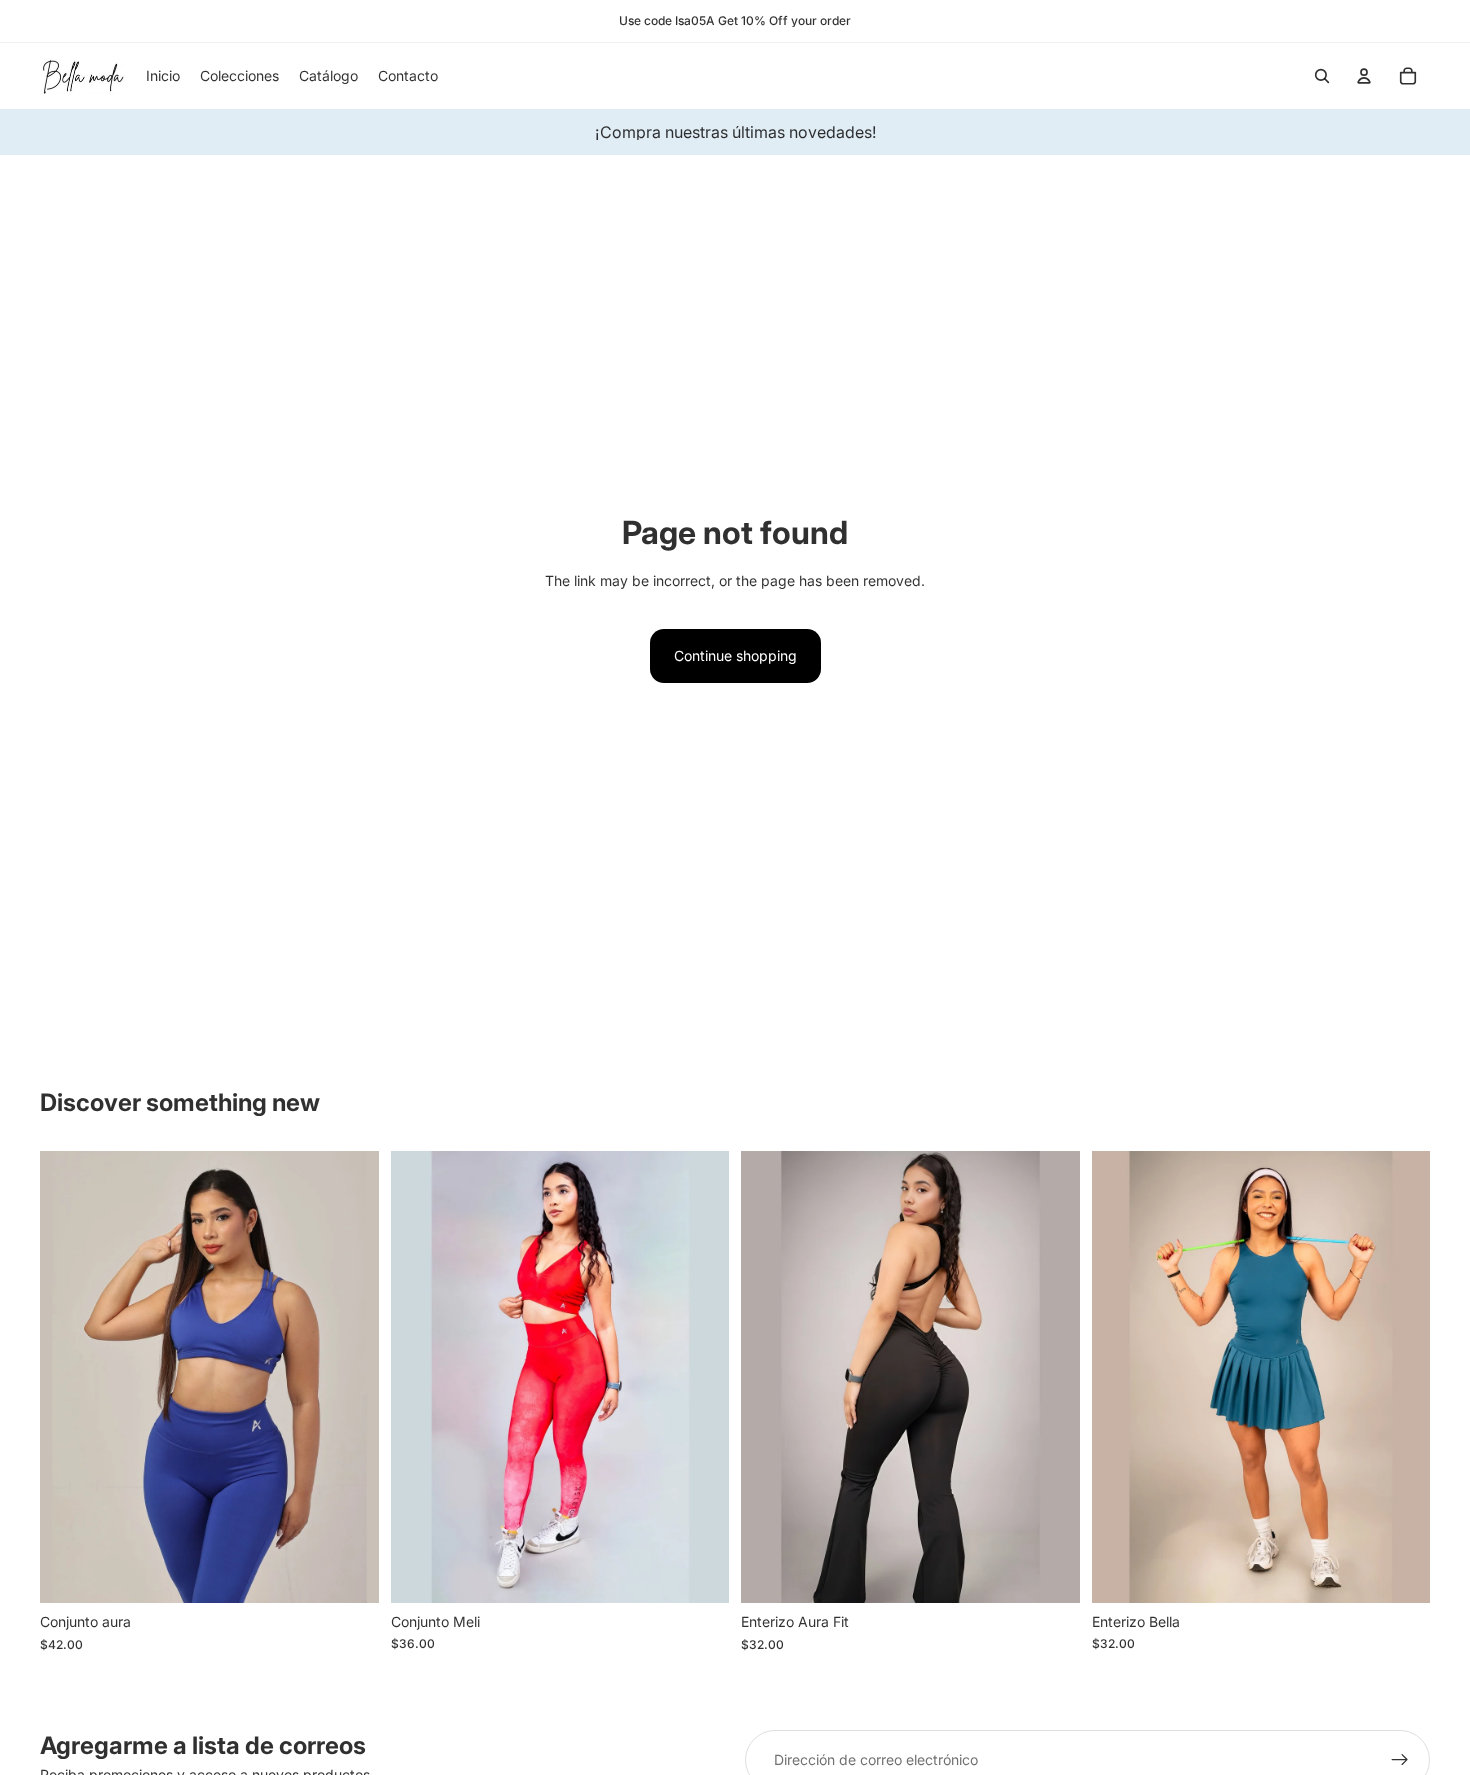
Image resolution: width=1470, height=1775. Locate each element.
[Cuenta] (1364, 76)
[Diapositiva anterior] (70, 1377)
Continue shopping (735, 655)
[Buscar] (1322, 76)
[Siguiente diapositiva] (349, 1377)
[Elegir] (348, 1572)
